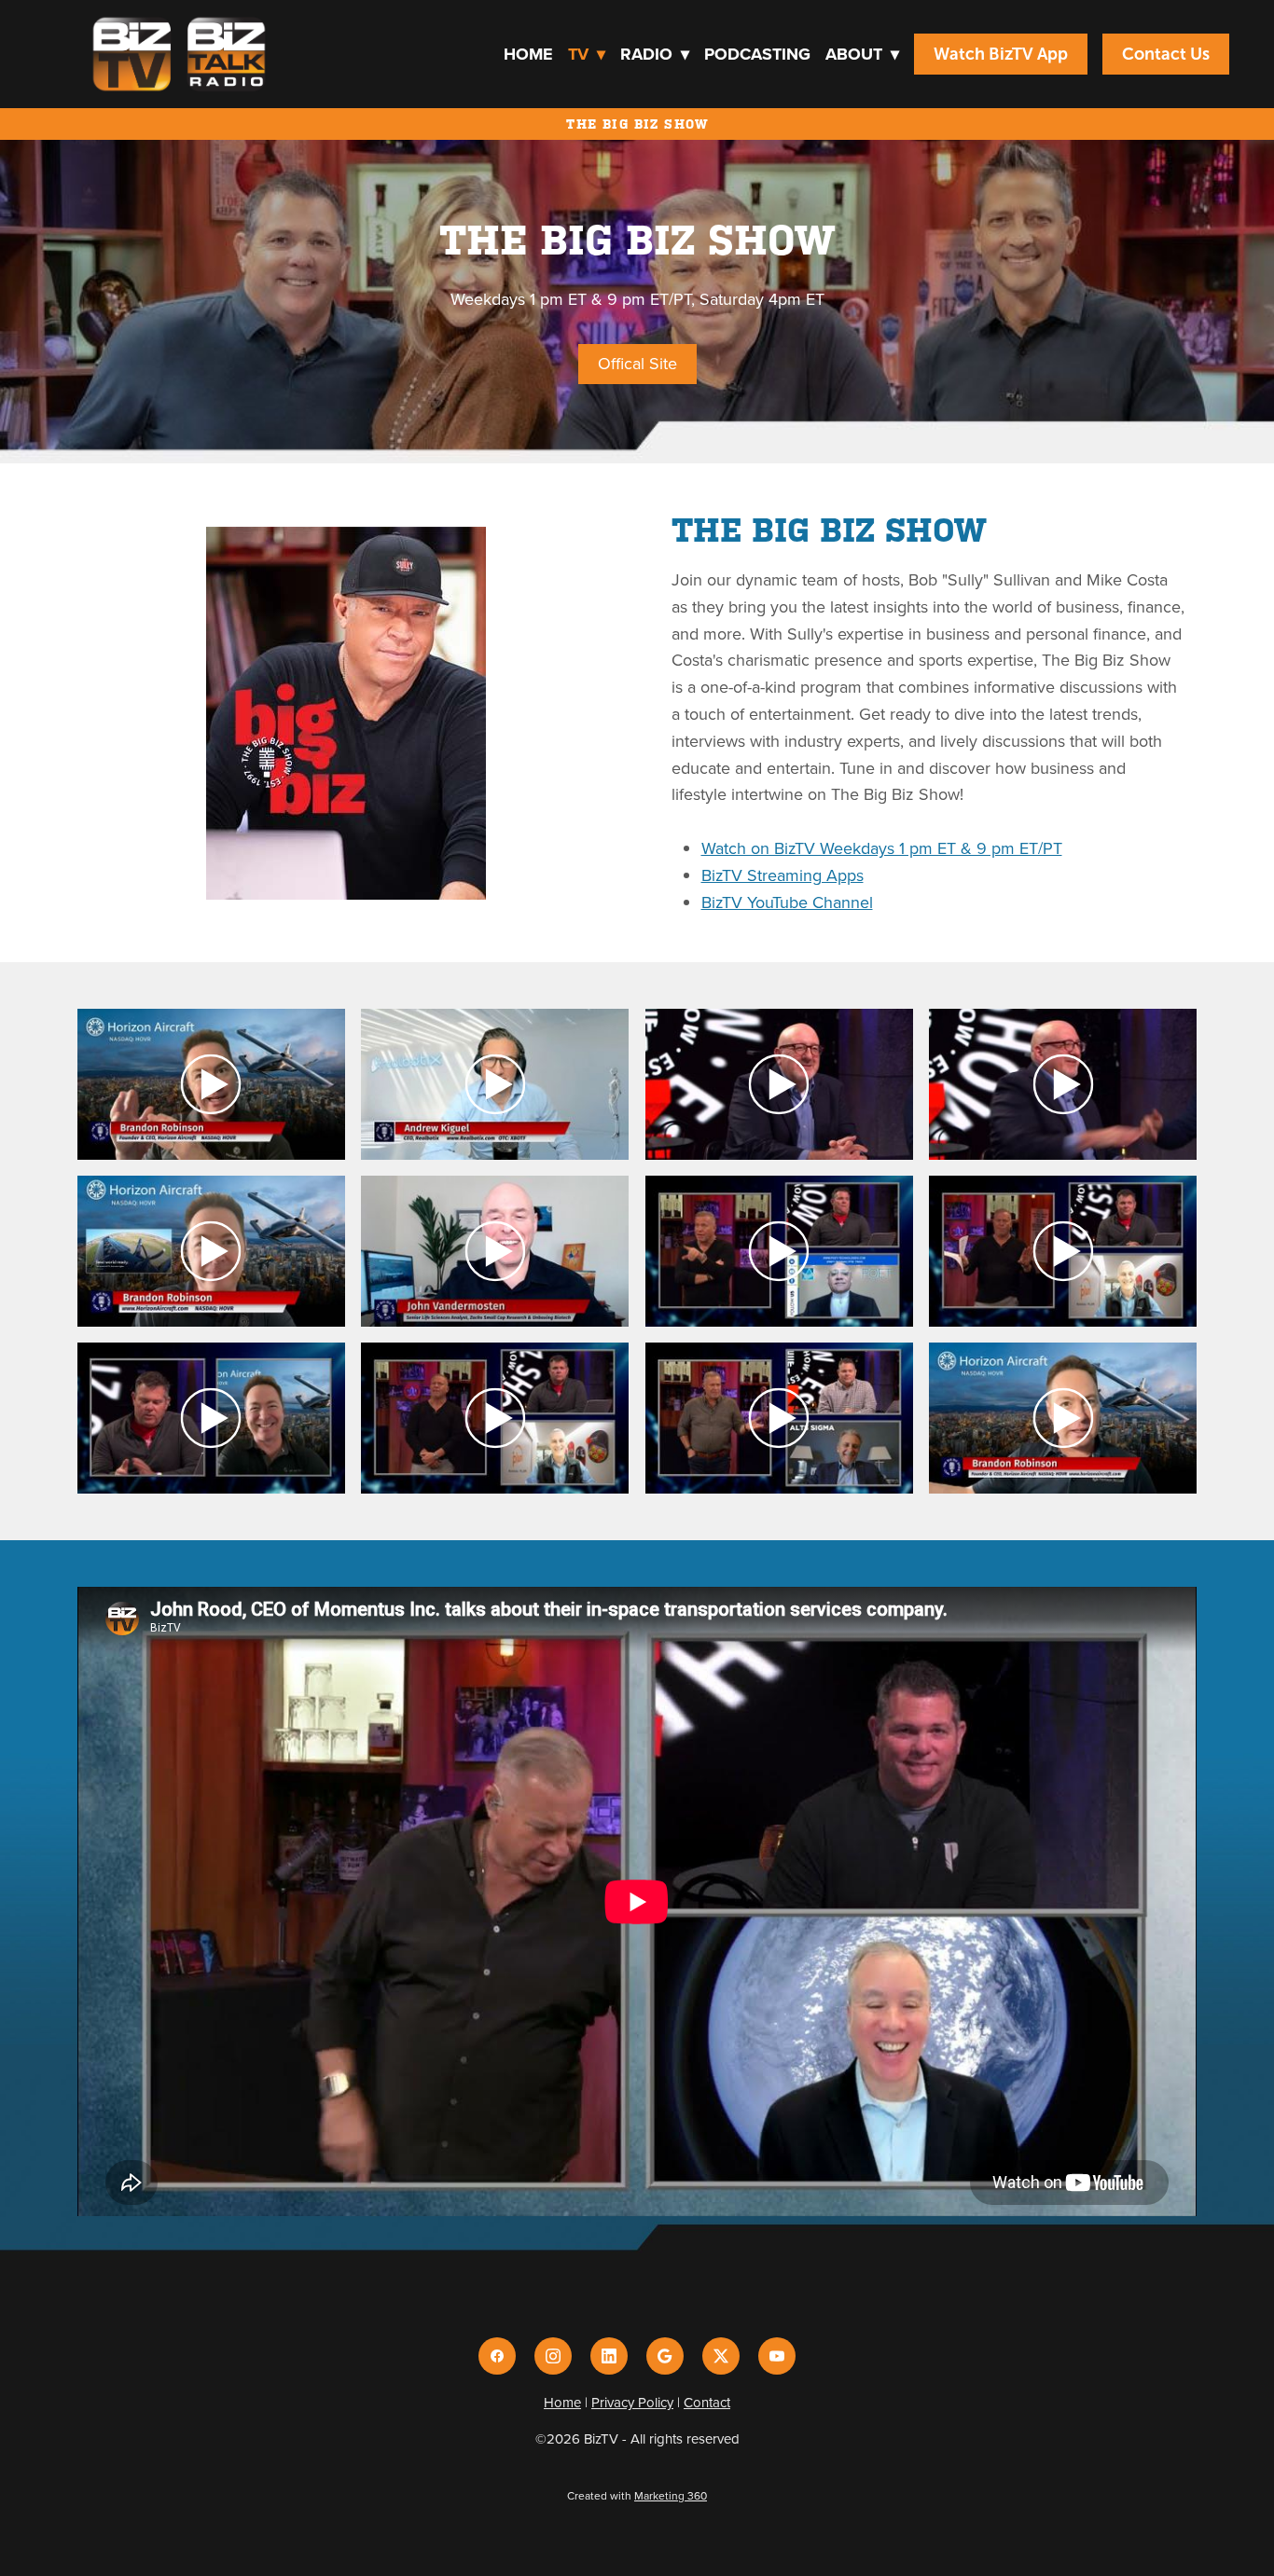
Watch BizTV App (1001, 54)
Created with (637, 2495)
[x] (721, 2356)
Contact (707, 2402)
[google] (665, 2356)
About (862, 54)
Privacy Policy (632, 2402)
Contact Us (1166, 54)
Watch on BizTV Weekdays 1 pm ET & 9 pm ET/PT (882, 848)
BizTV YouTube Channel (787, 902)
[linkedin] (609, 2356)
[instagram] (553, 2356)
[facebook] (497, 2356)
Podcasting (757, 54)
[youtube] (777, 2356)
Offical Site (637, 363)
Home (528, 54)
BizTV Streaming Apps (782, 875)
